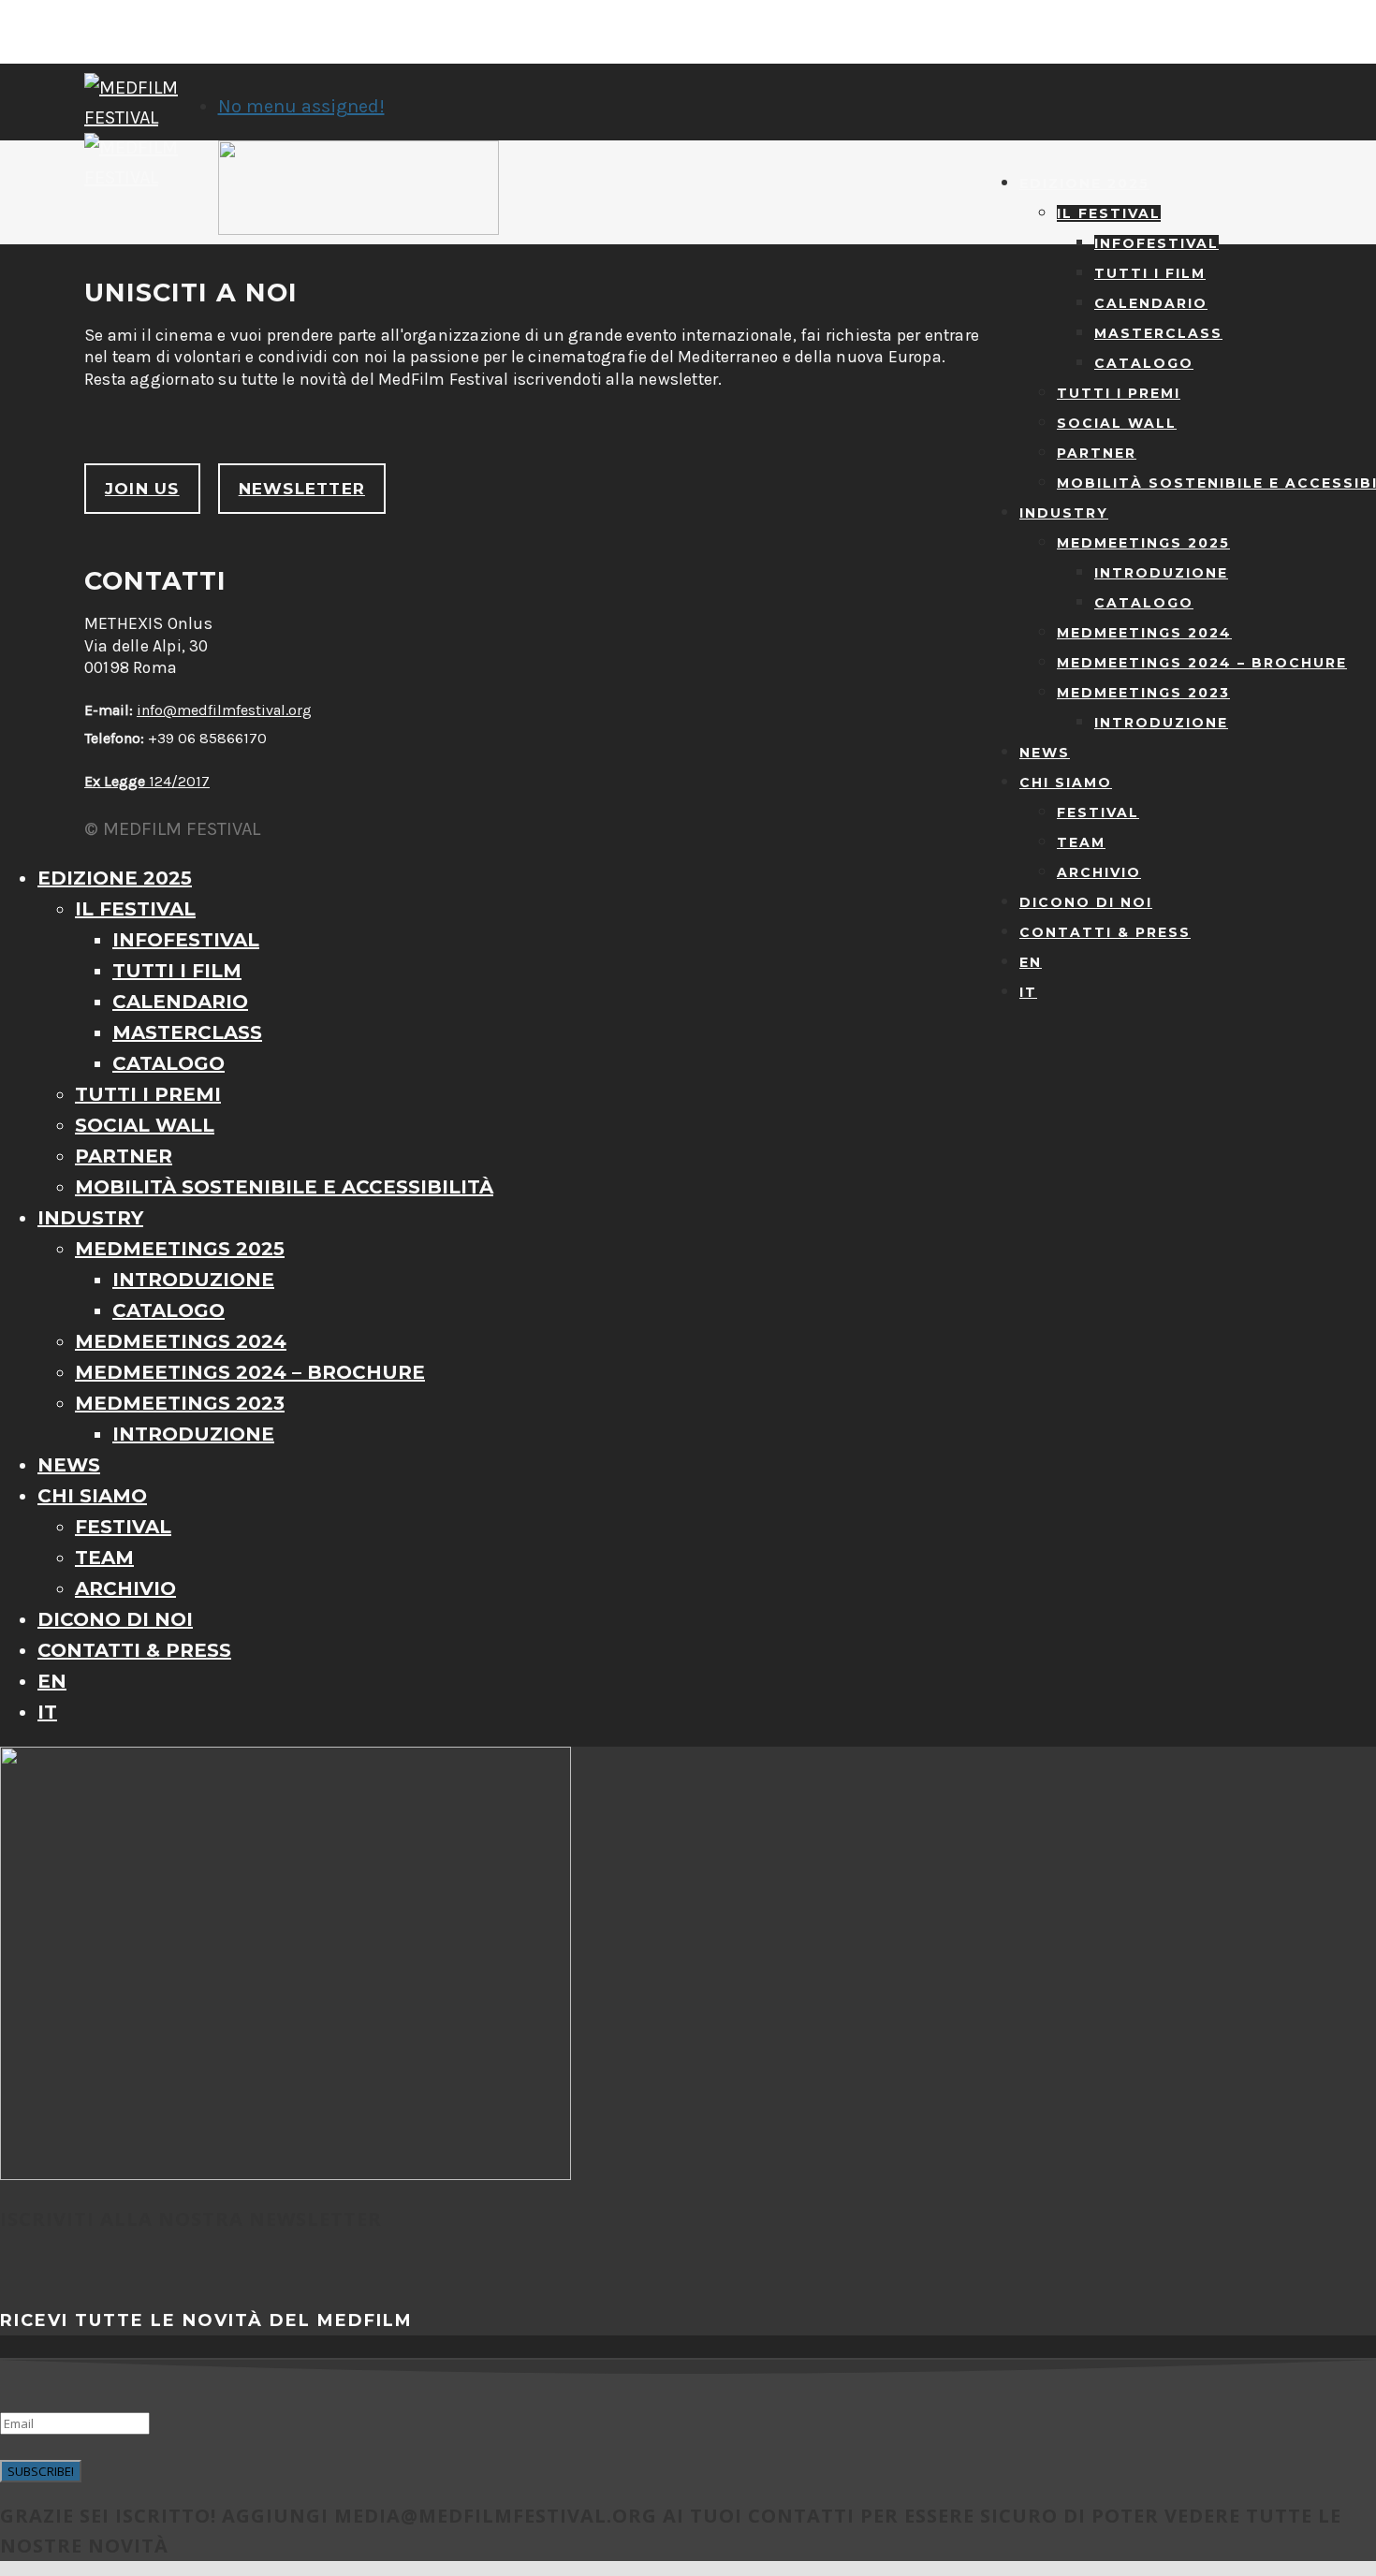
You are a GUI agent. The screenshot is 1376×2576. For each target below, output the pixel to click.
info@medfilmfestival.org (224, 710)
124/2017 (147, 781)
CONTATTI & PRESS (1105, 932)
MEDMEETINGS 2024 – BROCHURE (1202, 663)
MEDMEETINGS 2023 (1143, 693)
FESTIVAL (1098, 812)
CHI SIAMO (1066, 783)
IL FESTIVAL (1109, 213)
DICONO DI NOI (1086, 902)
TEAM (1081, 842)
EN (1031, 962)
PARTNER (1097, 453)
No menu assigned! (301, 106)
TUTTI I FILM (1150, 273)
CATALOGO (1144, 363)
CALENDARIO (1151, 303)
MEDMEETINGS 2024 (1144, 633)
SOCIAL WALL (1117, 423)
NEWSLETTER (302, 489)
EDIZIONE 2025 (1084, 183)
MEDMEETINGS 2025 (1143, 543)
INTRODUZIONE (1161, 573)
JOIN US (142, 489)
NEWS (1045, 753)
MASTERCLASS (1158, 333)
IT (1028, 992)
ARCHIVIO (1099, 872)
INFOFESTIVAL (1156, 243)
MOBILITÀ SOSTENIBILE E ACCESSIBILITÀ (284, 1187)
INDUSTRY (1064, 513)
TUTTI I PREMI (1119, 393)
